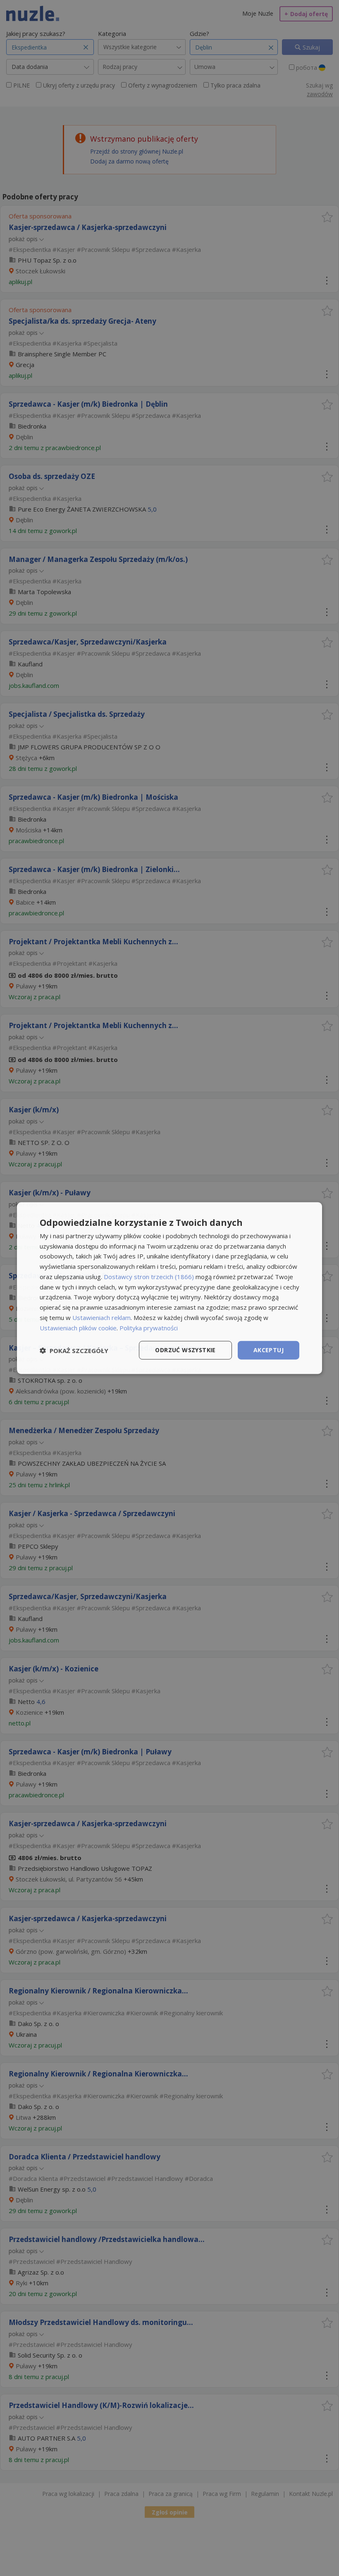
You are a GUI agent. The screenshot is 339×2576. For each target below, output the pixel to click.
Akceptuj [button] (269, 1350)
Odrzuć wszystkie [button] (185, 1350)
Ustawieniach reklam (101, 1318)
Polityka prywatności (149, 1327)
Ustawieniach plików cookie (78, 1327)
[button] (74, 1350)
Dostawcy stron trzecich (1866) (149, 1277)
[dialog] (169, 1288)
